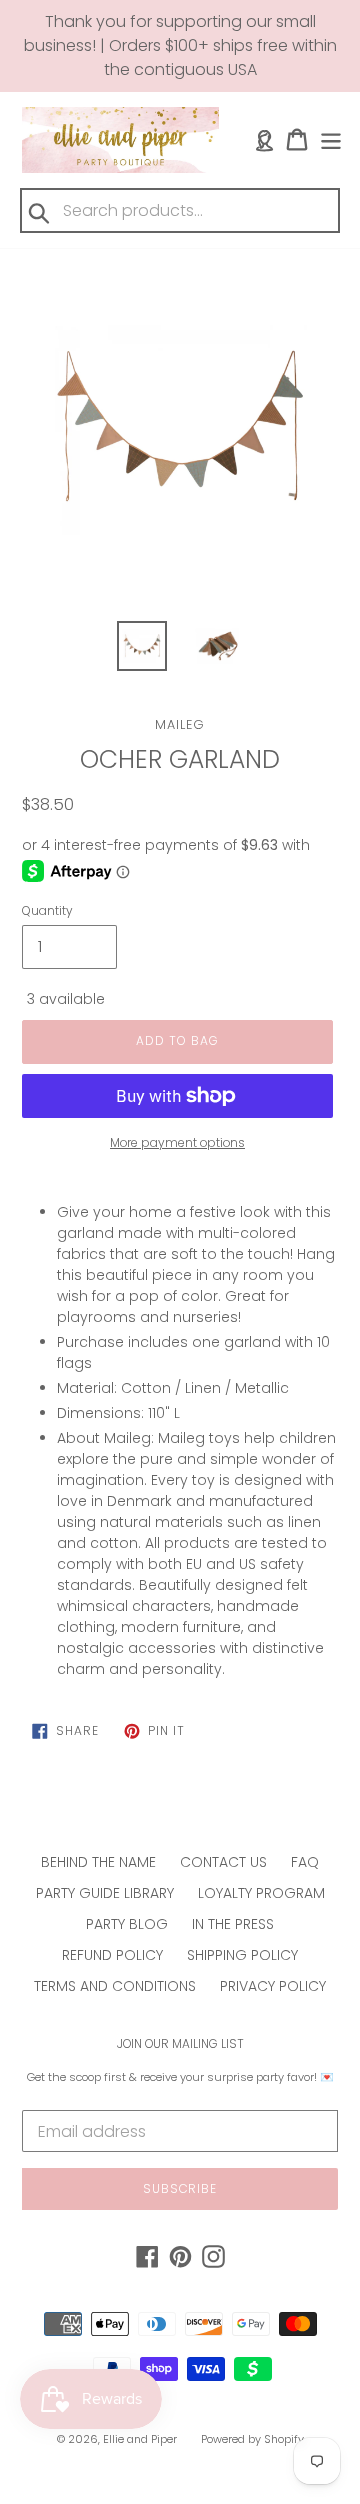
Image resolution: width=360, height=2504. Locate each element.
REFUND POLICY (112, 1955)
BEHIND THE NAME (98, 1862)
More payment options (177, 1142)
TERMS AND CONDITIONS (115, 1986)
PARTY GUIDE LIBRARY (105, 1893)
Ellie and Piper (140, 2439)
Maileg (180, 724)
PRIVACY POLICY (273, 1986)
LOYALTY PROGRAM (261, 1893)
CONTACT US (223, 1862)
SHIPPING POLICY (242, 1955)
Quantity (47, 910)
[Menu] (331, 139)
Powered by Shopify (252, 2439)
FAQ (305, 1862)
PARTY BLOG (127, 1924)
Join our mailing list (180, 2044)
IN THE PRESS (233, 1924)
